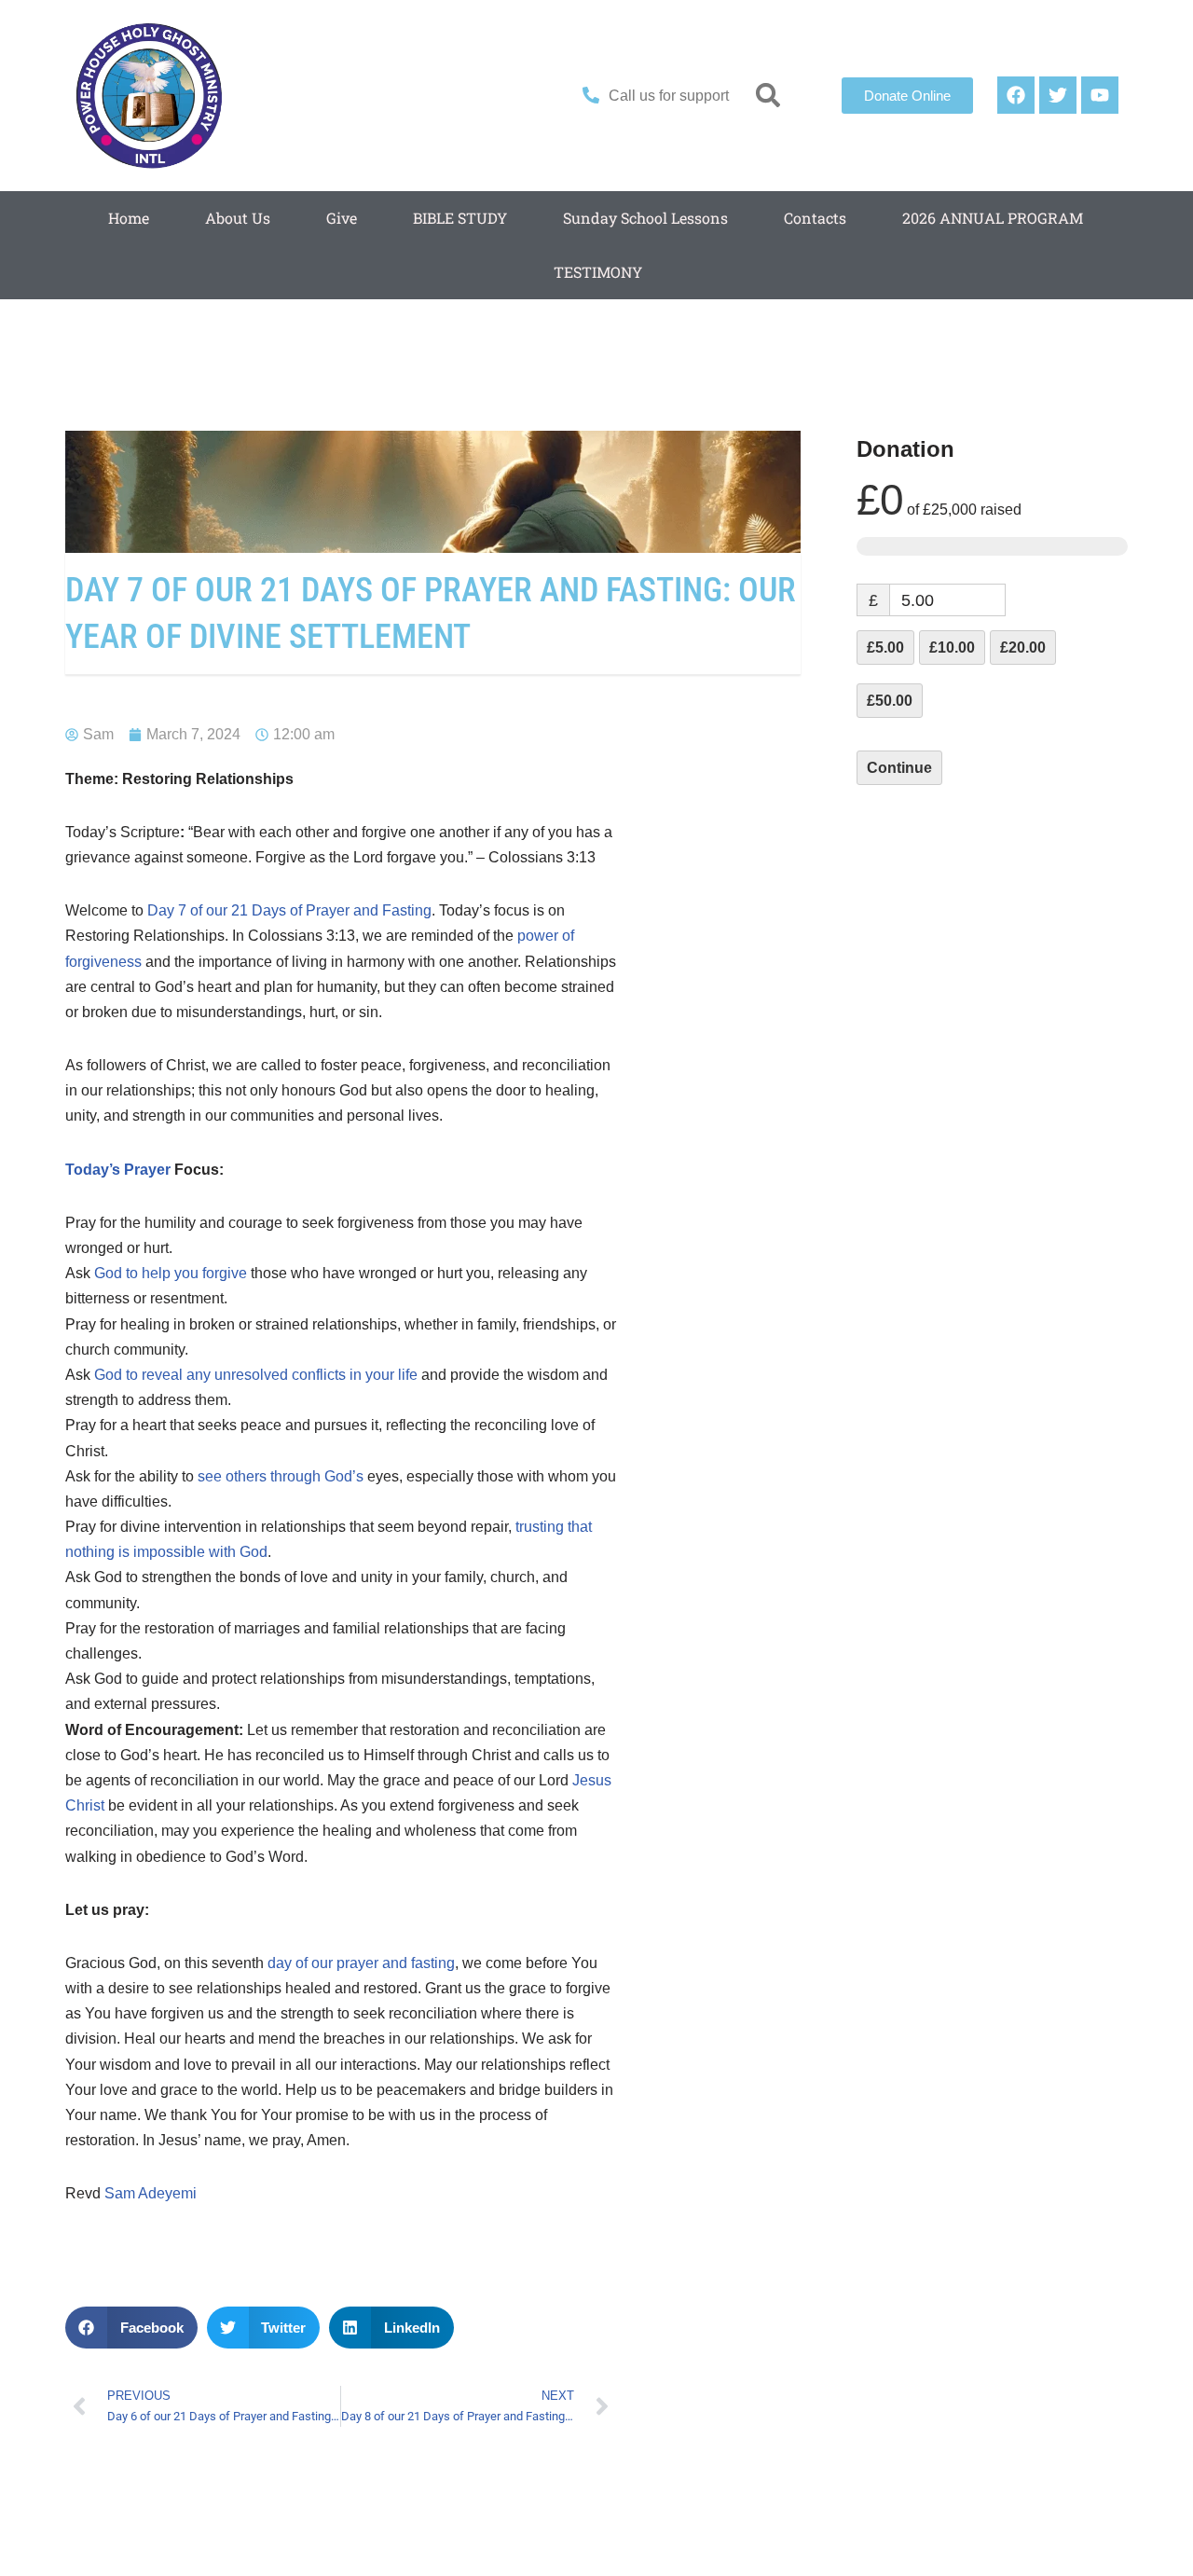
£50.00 (890, 701)
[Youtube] (1100, 95)
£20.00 (1023, 647)
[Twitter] (1058, 95)
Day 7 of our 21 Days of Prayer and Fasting (289, 910)
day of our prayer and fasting (361, 1963)
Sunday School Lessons (645, 218)
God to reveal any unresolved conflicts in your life (256, 1375)
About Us (238, 218)
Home (129, 218)
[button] (768, 96)
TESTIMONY (598, 272)
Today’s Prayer (118, 1170)
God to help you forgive (171, 1273)
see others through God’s (281, 1476)
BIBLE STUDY (460, 218)
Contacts (815, 218)
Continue (899, 768)
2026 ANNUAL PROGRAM (993, 218)
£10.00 (952, 647)
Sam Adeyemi (151, 2193)
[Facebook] (1016, 95)
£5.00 (885, 647)
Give (342, 218)
